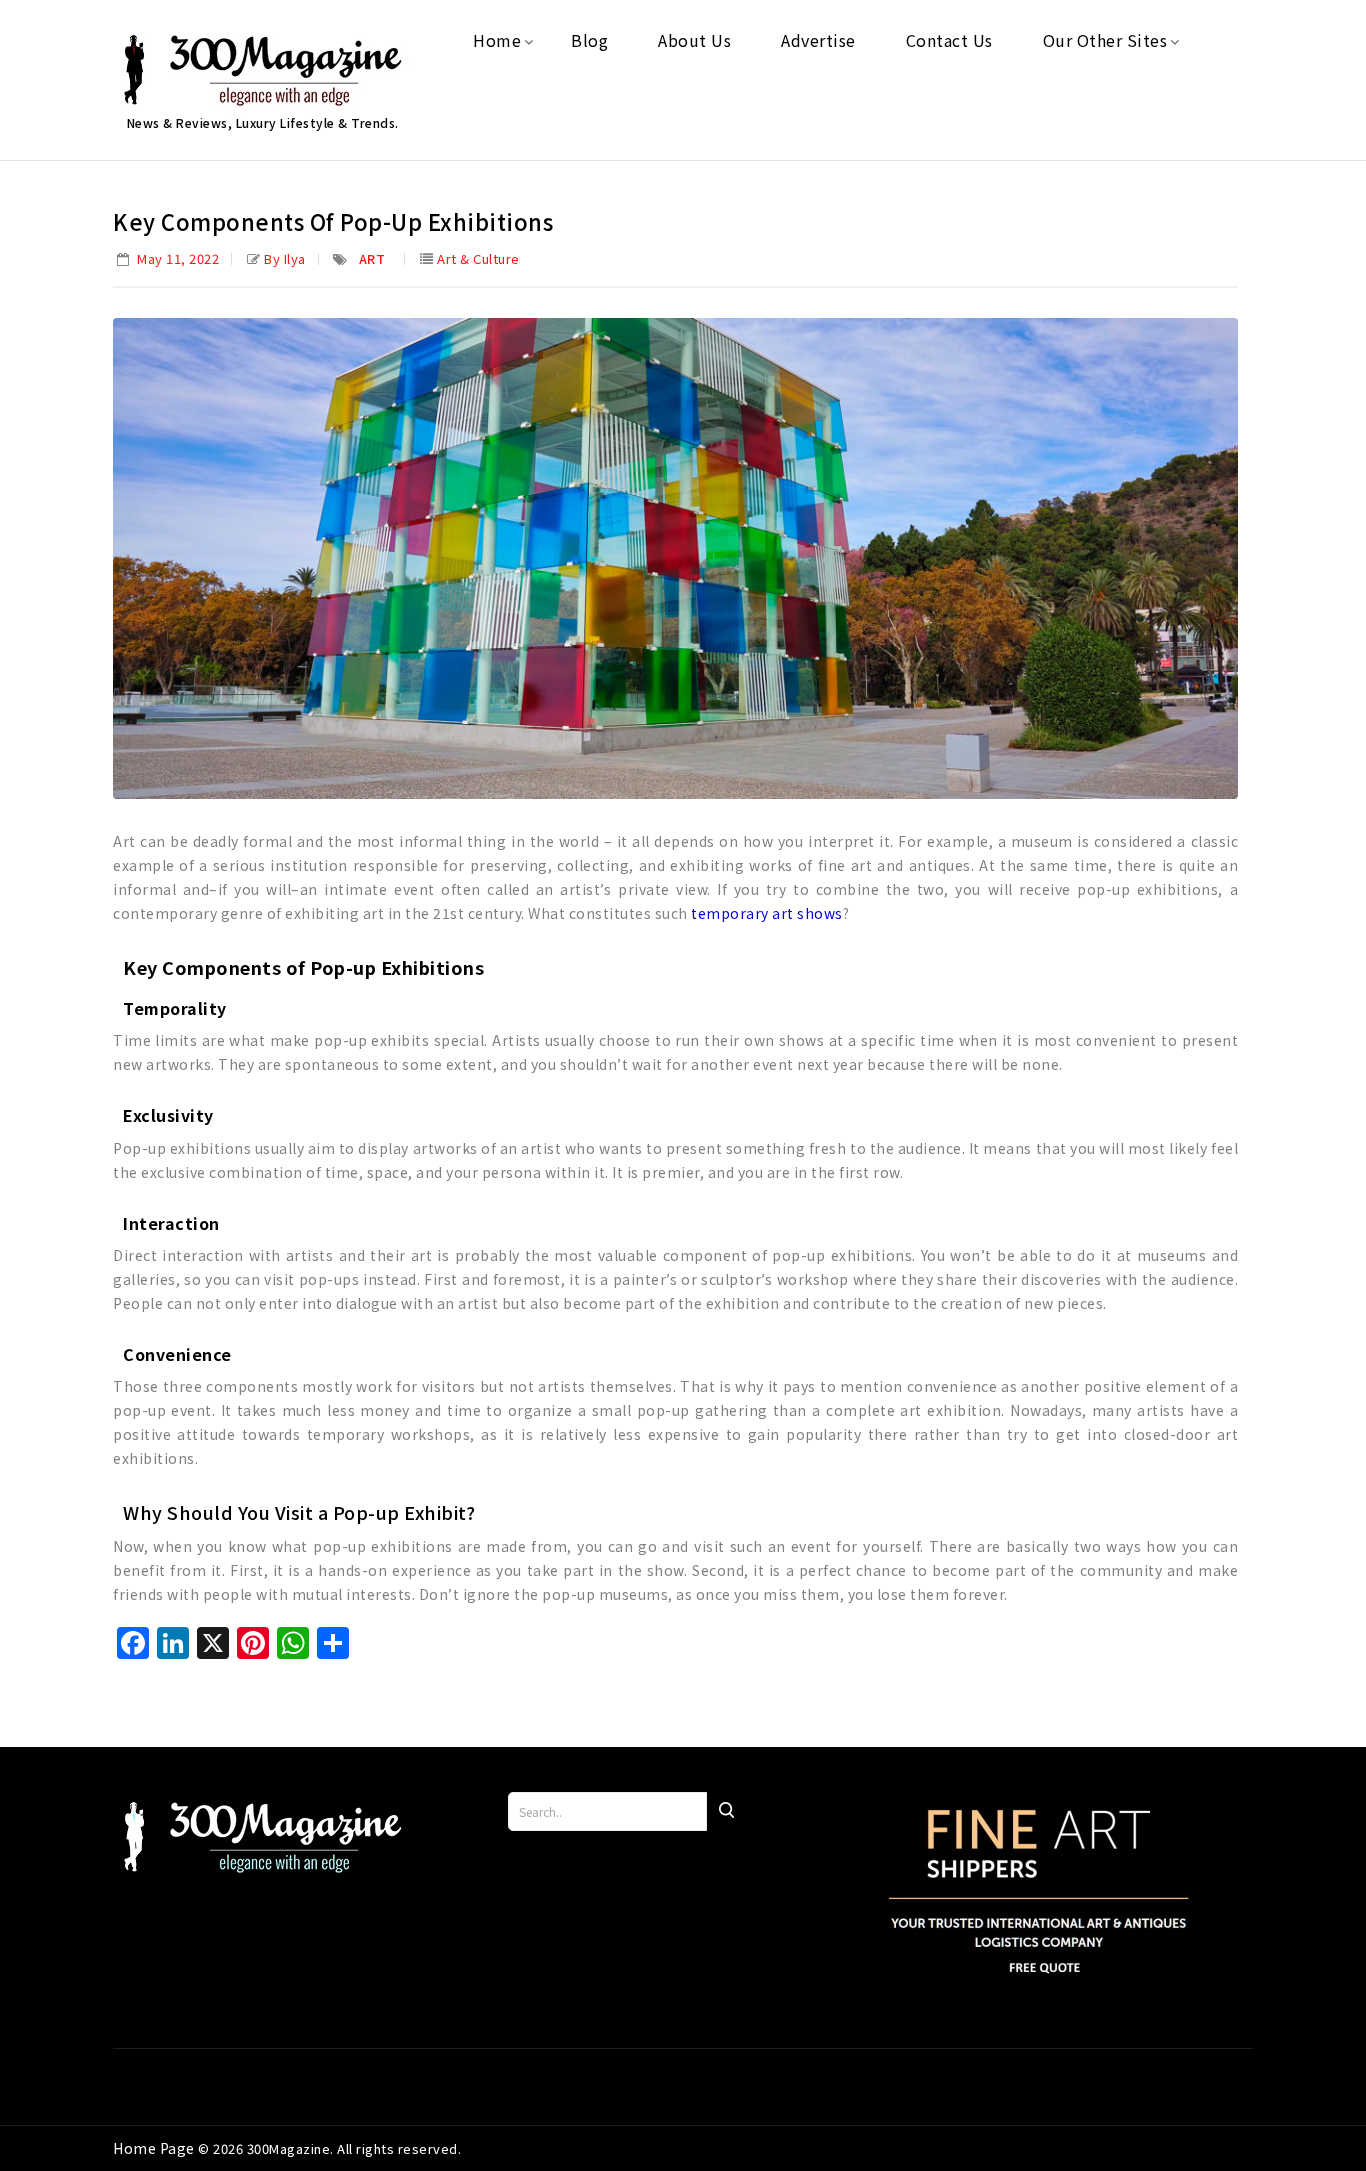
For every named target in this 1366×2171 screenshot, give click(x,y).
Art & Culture (478, 258)
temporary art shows (767, 913)
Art (372, 258)
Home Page (155, 2148)
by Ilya (285, 258)
